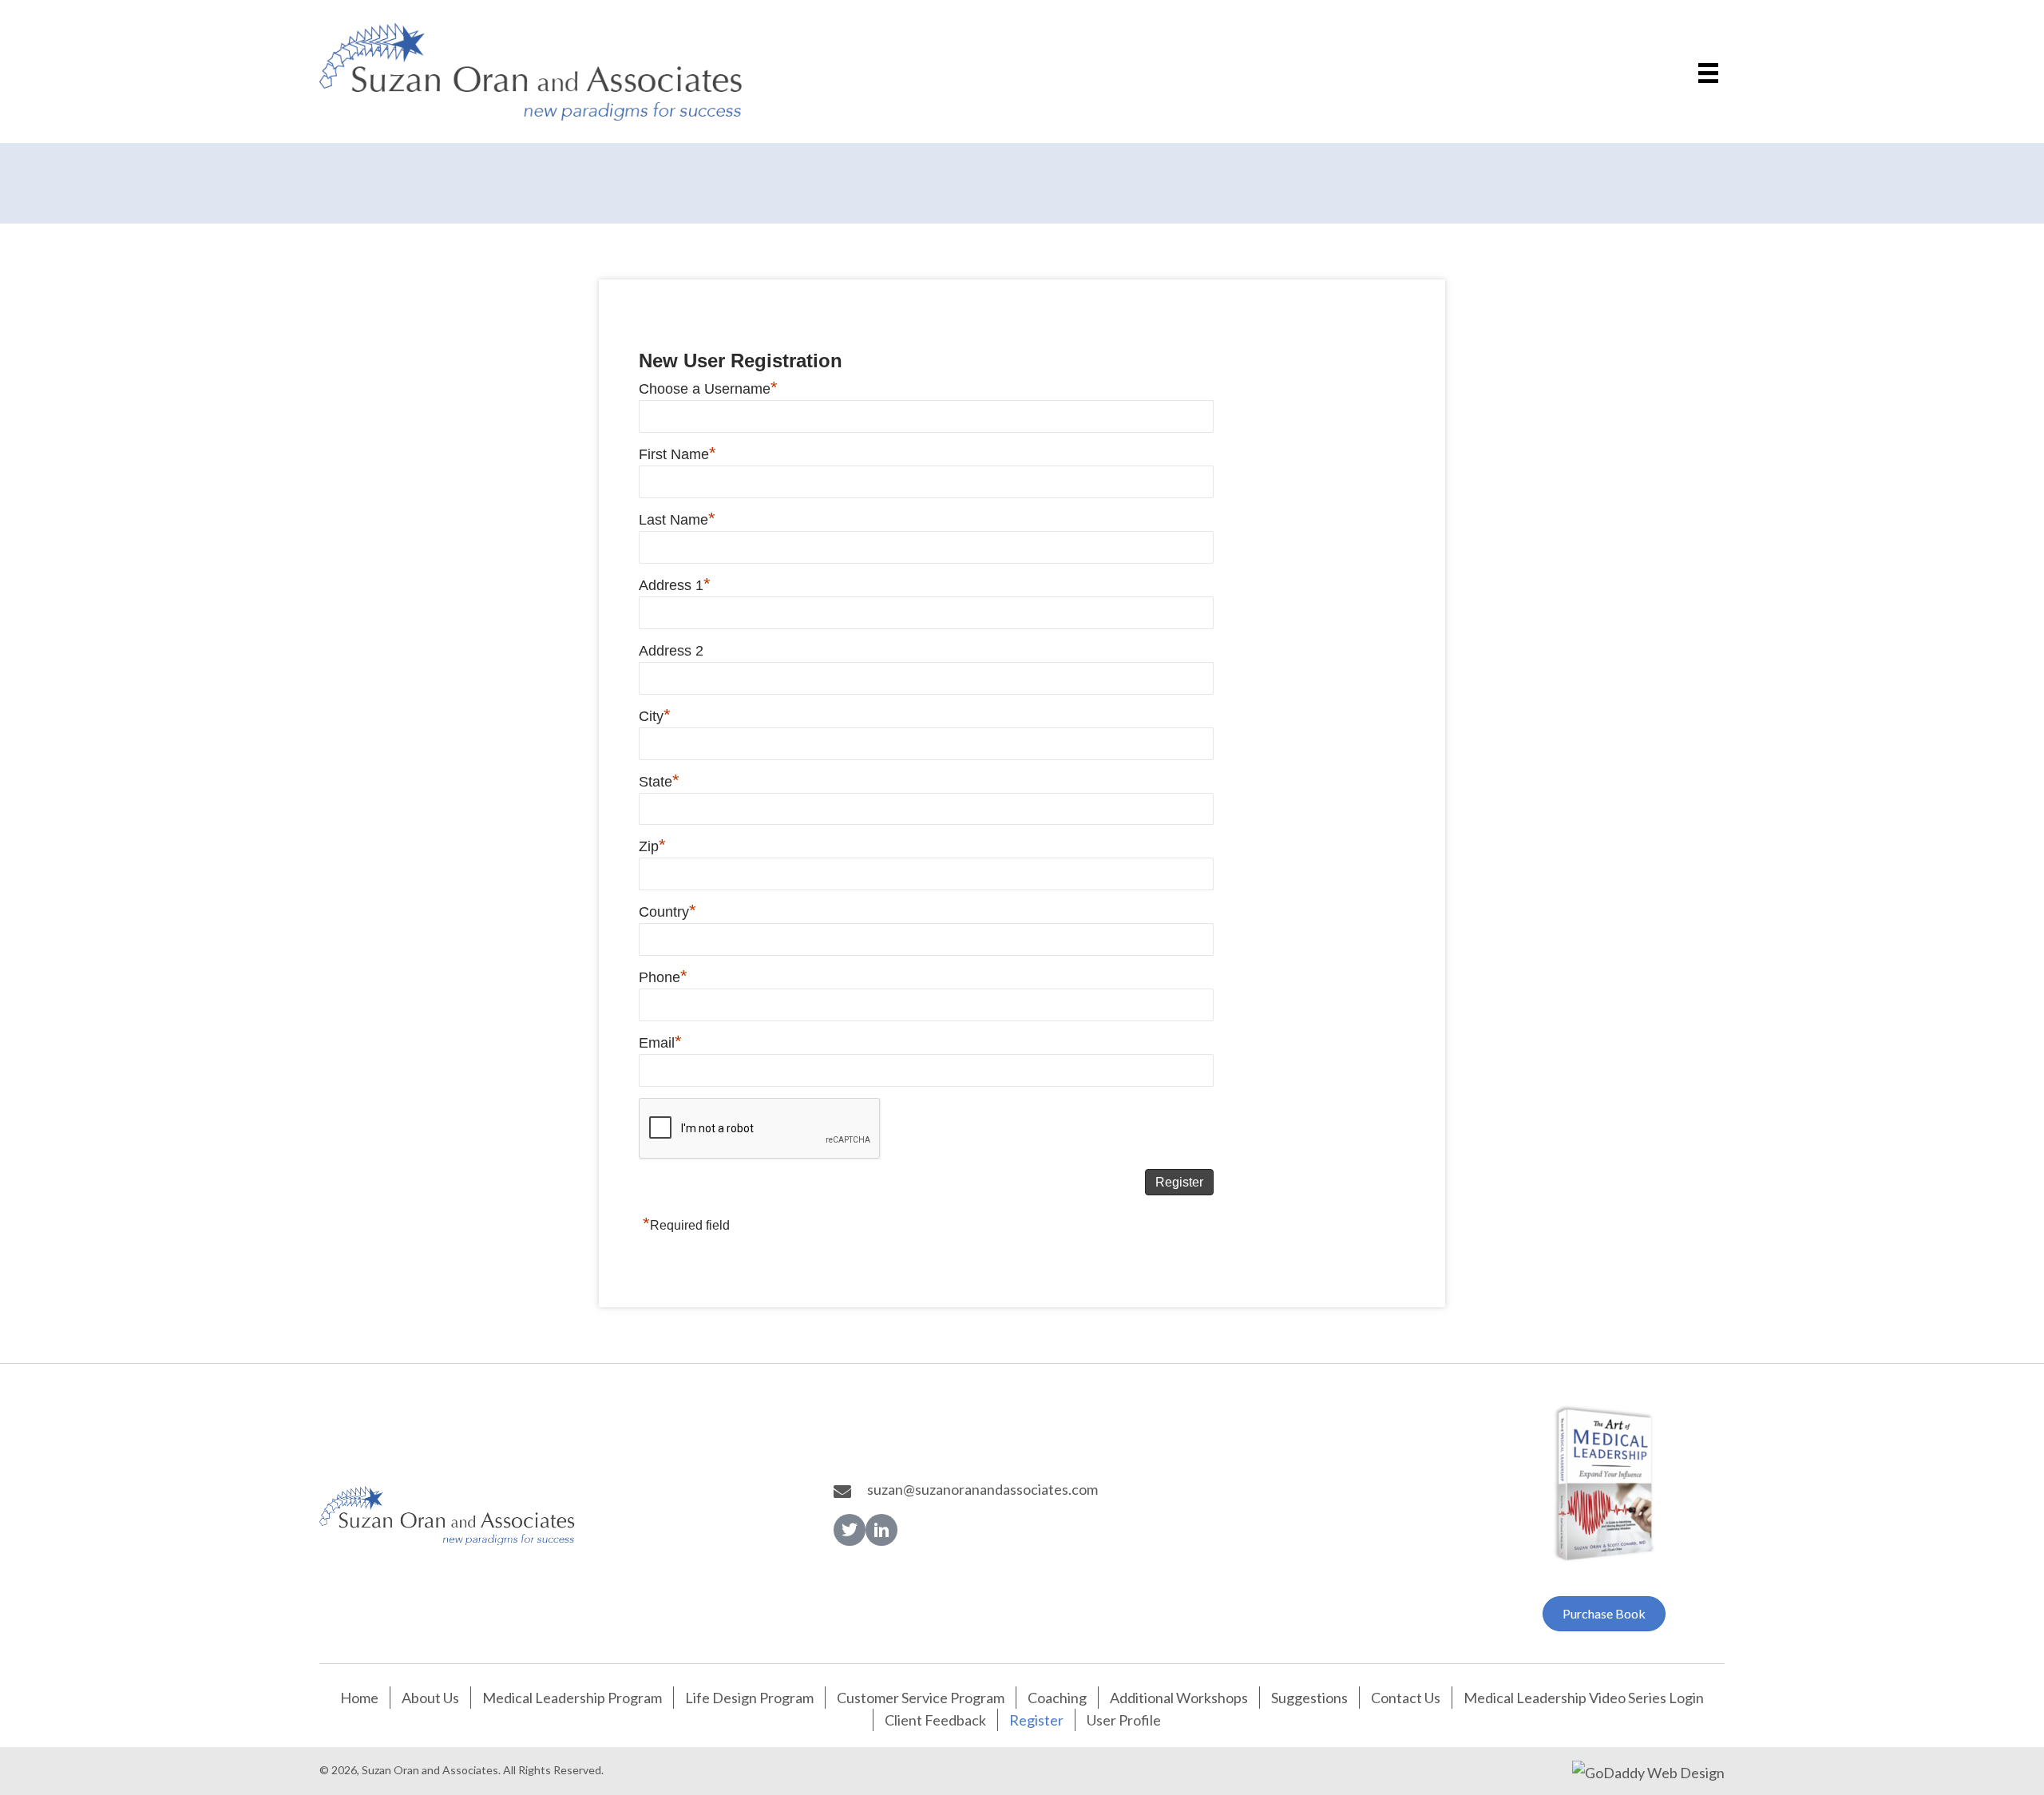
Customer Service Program (921, 1698)
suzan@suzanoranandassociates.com (982, 1489)
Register (1036, 1720)
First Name (677, 454)
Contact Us (1406, 1698)
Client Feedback (935, 1720)
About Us (430, 1698)
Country (667, 912)
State (659, 782)
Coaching (1057, 1698)
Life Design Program (749, 1698)
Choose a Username (708, 389)
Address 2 (671, 651)
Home (359, 1698)
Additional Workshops (1179, 1698)
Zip (652, 846)
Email (660, 1043)
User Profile (1124, 1720)
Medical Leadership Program (572, 1698)
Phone (663, 977)
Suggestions (1309, 1698)
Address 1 (675, 585)
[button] (850, 1530)
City (655, 716)
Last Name (677, 520)
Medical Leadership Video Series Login (1584, 1698)
